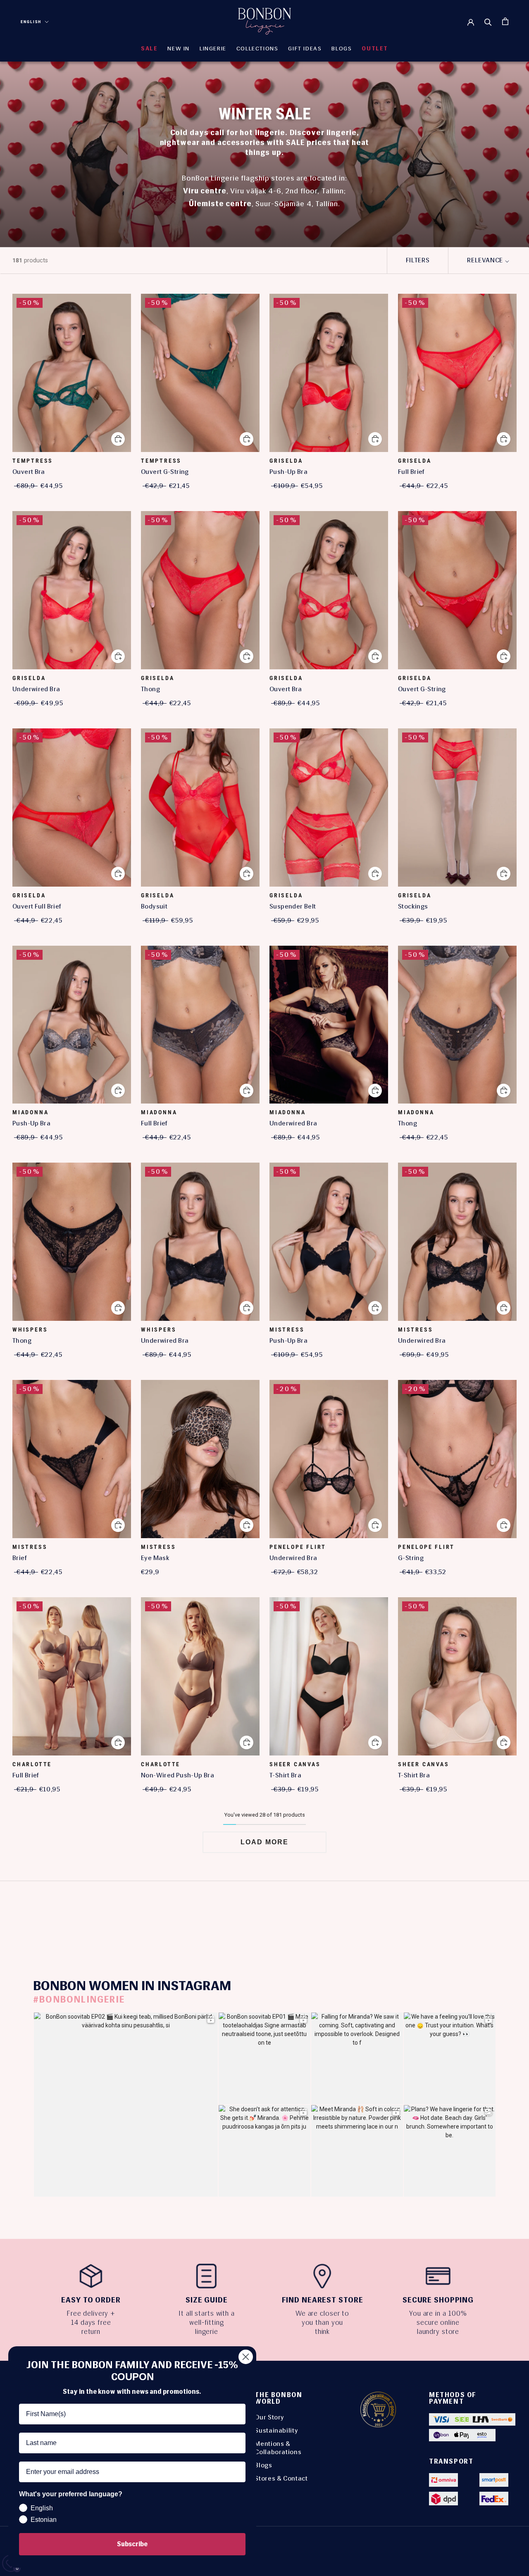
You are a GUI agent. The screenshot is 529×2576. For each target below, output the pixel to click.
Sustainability (276, 2430)
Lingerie (213, 49)
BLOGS (342, 49)
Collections (257, 49)
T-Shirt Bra (285, 1775)
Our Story (269, 2417)
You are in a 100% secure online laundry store (438, 2322)
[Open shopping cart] (505, 21)
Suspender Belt (293, 906)
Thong (150, 689)
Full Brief (411, 472)
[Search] (488, 21)
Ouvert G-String (165, 472)
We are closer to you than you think (322, 2322)
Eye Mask (155, 1558)
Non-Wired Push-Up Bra (178, 1775)
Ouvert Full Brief (37, 906)
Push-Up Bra (288, 472)
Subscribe (132, 2544)
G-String (411, 1558)
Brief (20, 1558)
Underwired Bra (36, 689)
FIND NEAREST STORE (323, 2300)
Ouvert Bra (29, 472)
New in (179, 49)
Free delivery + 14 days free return (91, 2322)
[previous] (26, 1914)
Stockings (413, 906)
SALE (149, 49)
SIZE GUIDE (207, 2300)
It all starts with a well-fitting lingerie (207, 2322)
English (31, 22)
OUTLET (375, 49)
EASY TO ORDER (91, 2300)
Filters (418, 260)
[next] (503, 1914)
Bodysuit (154, 906)
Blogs (263, 2465)
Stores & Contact (281, 2478)
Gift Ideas (305, 49)
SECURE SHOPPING (438, 2300)
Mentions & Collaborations (278, 2448)
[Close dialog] (246, 2357)
